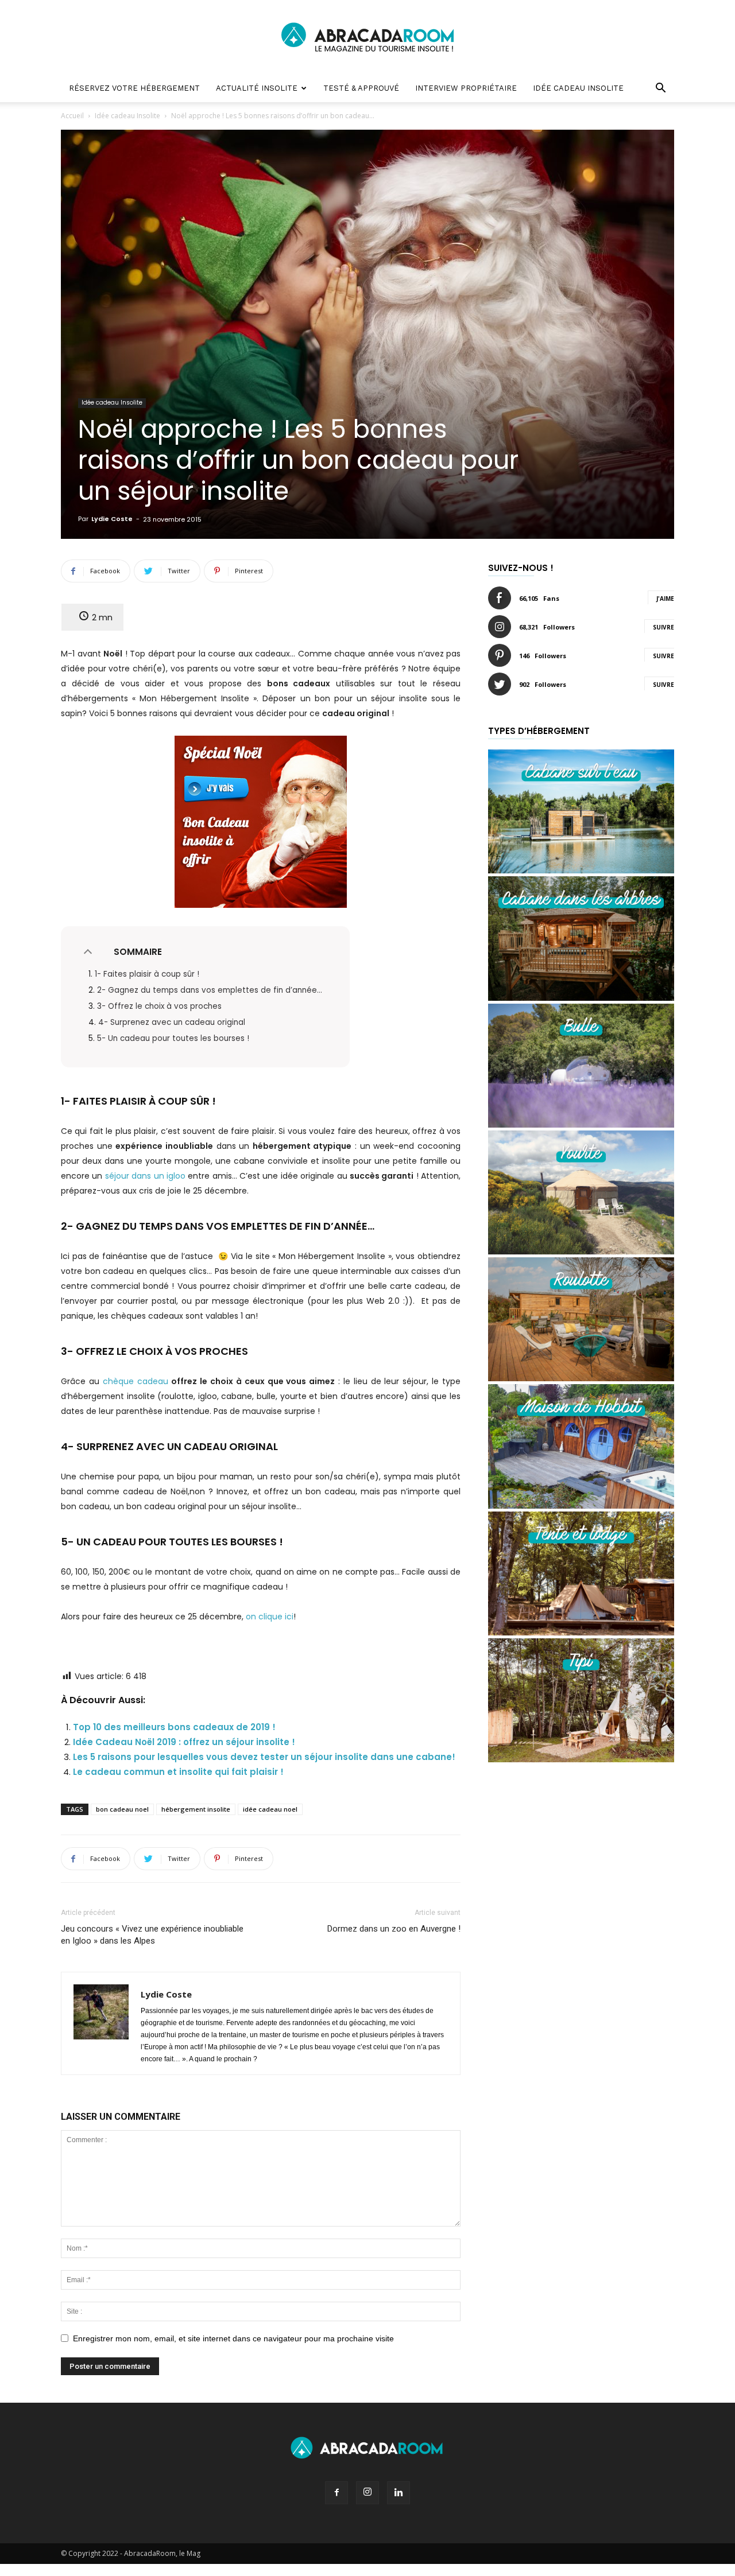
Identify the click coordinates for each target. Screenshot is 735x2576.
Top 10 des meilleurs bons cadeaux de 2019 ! (174, 1727)
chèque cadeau (136, 1381)
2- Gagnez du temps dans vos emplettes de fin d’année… (210, 990)
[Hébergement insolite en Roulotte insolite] (581, 1378)
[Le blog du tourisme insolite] (367, 38)
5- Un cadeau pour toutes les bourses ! (173, 1038)
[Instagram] (367, 2493)
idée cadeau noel (270, 1809)
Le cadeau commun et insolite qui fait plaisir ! (178, 1772)
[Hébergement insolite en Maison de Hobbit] (581, 1505)
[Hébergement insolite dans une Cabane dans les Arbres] (581, 998)
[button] (660, 89)
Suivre (664, 627)
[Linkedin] (399, 2493)
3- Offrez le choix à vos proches (159, 1006)
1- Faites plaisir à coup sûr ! (147, 974)
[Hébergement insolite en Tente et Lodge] (581, 1632)
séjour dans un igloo (145, 1176)
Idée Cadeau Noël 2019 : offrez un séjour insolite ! (184, 1742)
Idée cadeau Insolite (578, 88)
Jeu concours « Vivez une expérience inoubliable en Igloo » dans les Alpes (152, 1935)
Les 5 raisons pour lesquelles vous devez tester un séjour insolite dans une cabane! (264, 1757)
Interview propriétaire (466, 88)
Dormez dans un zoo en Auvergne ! (394, 1929)
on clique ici (270, 1617)
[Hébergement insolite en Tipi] (581, 1759)
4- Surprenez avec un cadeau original (173, 1022)
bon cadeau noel (122, 1809)
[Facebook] (336, 2493)
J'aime (665, 599)
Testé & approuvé (361, 88)
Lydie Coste (112, 519)
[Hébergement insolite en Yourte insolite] (581, 1251)
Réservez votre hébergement (134, 88)
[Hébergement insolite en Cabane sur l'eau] (581, 870)
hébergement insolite (196, 1809)
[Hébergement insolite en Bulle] (581, 1124)
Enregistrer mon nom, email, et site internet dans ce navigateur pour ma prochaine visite (233, 2338)
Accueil (72, 116)
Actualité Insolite (257, 88)
